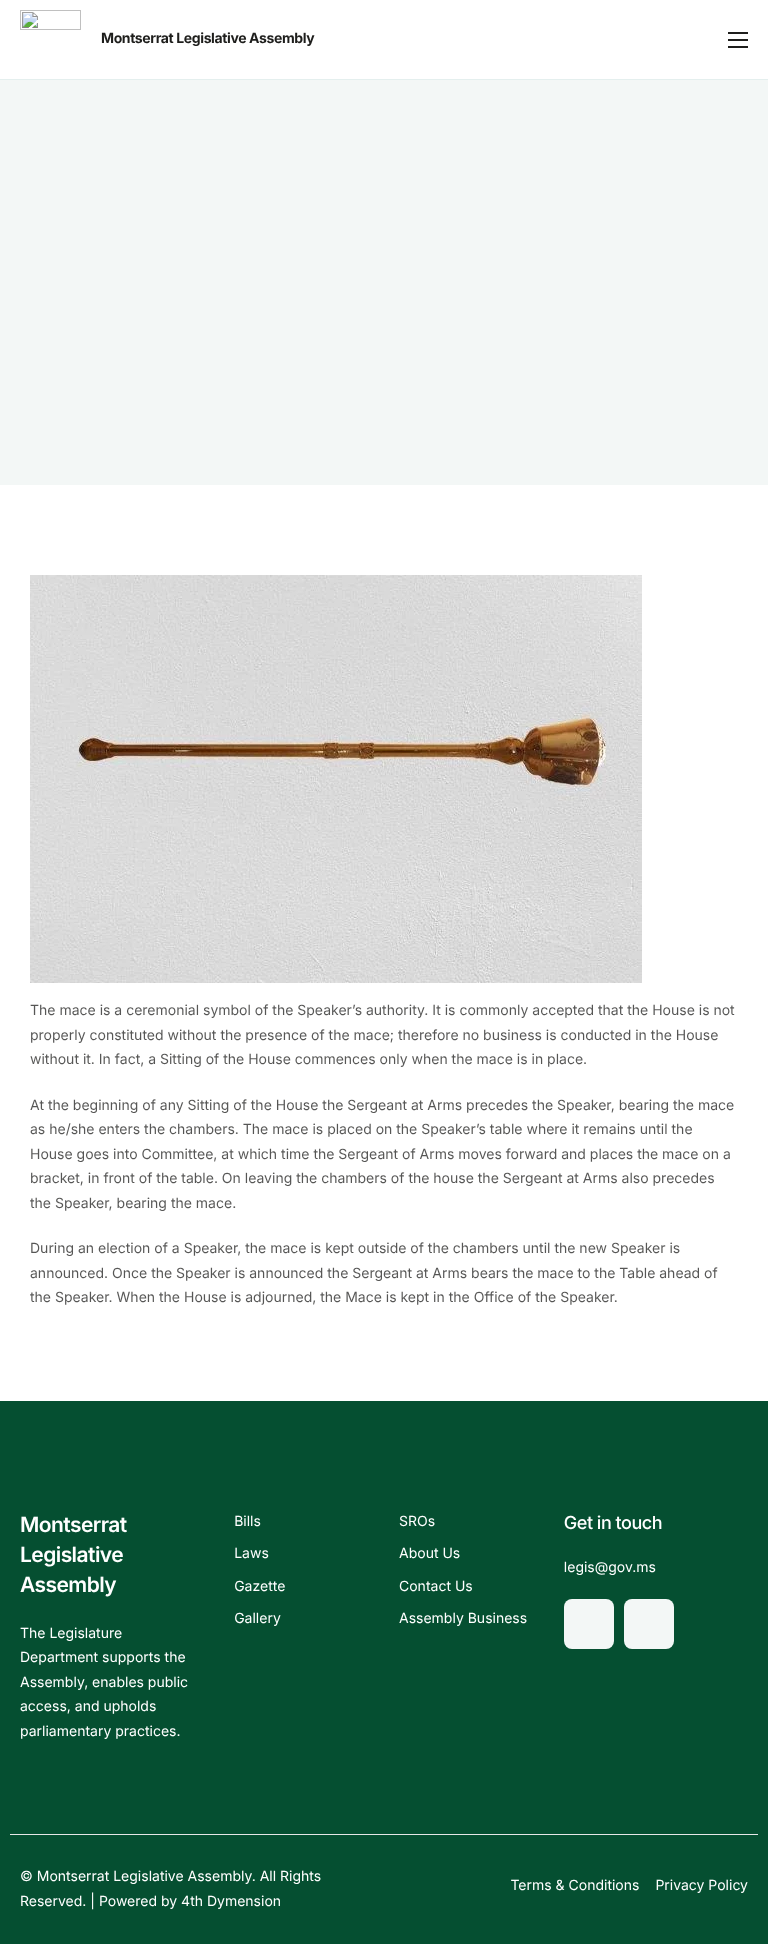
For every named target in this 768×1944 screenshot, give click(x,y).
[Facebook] (589, 1624)
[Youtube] (649, 1624)
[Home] (50, 39)
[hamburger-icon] (738, 40)
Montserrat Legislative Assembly (207, 38)
